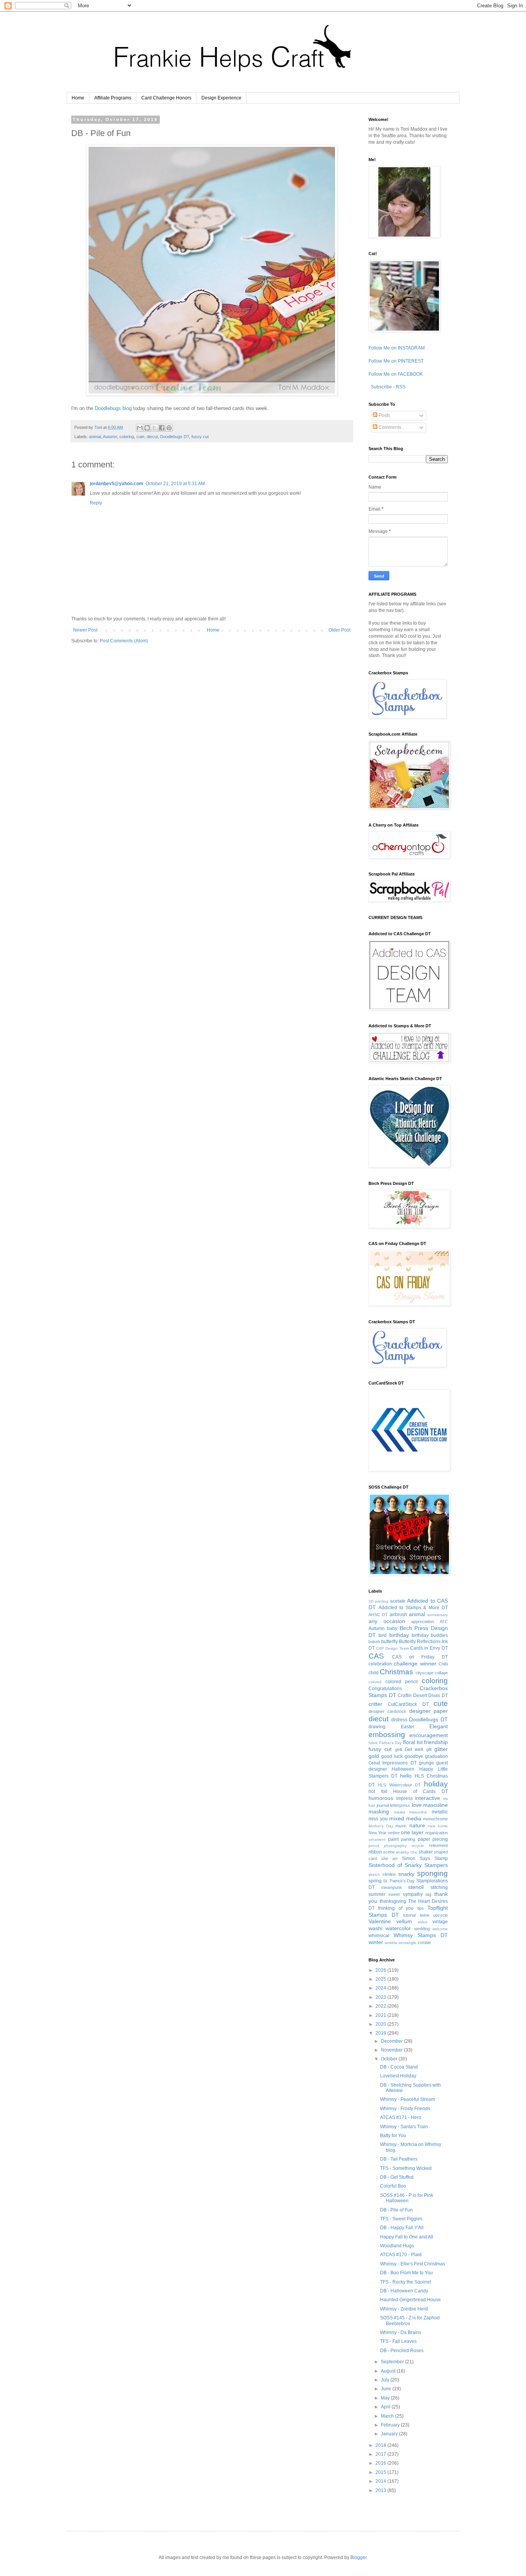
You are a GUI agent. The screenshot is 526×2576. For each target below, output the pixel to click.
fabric (373, 1743)
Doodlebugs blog (113, 408)
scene (389, 1852)
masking (379, 1811)
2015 (381, 2472)
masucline (418, 1812)
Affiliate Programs (113, 98)
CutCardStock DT (408, 1704)
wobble (391, 1943)
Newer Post (85, 630)
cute (140, 437)
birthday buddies (430, 1635)
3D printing (378, 1601)
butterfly (389, 1642)
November (392, 2050)
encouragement (429, 1735)
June (387, 2389)
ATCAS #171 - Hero (401, 2117)
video (423, 1922)
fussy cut (200, 437)
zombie (424, 1943)
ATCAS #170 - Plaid (401, 2255)
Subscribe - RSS (388, 387)
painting (408, 1839)
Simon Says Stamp (425, 1858)
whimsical (379, 1936)
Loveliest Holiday (398, 2076)
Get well (414, 1749)
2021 (381, 2015)
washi (375, 1928)
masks (400, 1812)
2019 (381, 2033)
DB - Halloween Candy (404, 2291)
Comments (389, 427)
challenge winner (415, 1664)
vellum (404, 1921)
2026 (381, 1970)
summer (377, 1894)
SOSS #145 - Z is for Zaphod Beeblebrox (410, 2321)
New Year (378, 1833)
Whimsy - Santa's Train (404, 2127)
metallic (440, 1812)
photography (395, 1846)
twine (425, 1915)
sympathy (413, 1894)
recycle (418, 1846)
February (391, 2425)
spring (375, 1881)
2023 (381, 1997)
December (392, 2041)
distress (399, 1720)
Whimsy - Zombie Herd (404, 2309)
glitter (441, 1749)
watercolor (398, 1928)
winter (376, 1942)
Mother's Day (381, 1826)
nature (417, 1825)
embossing (387, 1735)
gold (374, 1756)
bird (383, 1635)
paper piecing (433, 1839)
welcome (440, 1929)
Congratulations (385, 1689)
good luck (392, 1756)
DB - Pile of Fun (396, 2210)
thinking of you (396, 1908)
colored (375, 1682)
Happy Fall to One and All (407, 2237)
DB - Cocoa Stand (399, 2067)
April (386, 2407)
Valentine (380, 1921)
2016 (381, 2463)
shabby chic (406, 1852)
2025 (381, 1979)
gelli (399, 1749)
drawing (377, 1727)
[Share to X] (154, 428)
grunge (426, 1763)
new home (438, 1826)
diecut (152, 437)
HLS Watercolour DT (399, 1785)
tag (428, 1894)
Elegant (439, 1726)
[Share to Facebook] (162, 428)
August (389, 2371)
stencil (416, 1887)
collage (441, 1673)
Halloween (403, 1769)
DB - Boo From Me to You (406, 2273)
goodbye (414, 1756)
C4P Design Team (393, 1648)
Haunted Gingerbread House (410, 2300)
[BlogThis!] (147, 428)
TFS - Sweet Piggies (401, 2219)
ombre (394, 1833)
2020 (381, 2024)
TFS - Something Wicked (406, 2168)
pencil (374, 1846)
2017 (381, 2454)
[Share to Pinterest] (169, 428)
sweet (394, 1894)
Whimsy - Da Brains (401, 2332)
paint (393, 1839)
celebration (380, 1664)
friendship (436, 1742)
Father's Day (390, 1743)
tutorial (409, 1915)
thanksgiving (393, 1901)
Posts (384, 415)
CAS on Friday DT (420, 1657)
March (388, 2416)
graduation (436, 1756)
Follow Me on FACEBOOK (396, 374)
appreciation (423, 1622)
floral (409, 1742)
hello (406, 1776)
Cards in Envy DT (429, 1648)
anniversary (438, 1615)
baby (392, 1628)
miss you (378, 1819)
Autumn (110, 437)
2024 (381, 1988)
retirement (438, 1845)
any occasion (387, 1621)
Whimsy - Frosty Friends (405, 2109)
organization (436, 1833)
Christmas (396, 1672)
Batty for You (393, 2136)
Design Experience (221, 98)
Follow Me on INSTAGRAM (397, 348)
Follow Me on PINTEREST (396, 361)
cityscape (425, 1673)
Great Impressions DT (393, 1763)
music (401, 1826)
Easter (408, 1727)
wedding (422, 1929)
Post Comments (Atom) (124, 641)
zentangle (407, 1943)
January (390, 2434)
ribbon (375, 1852)
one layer (412, 1832)
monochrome (436, 1819)
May (386, 2398)
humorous (381, 1798)
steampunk (392, 1887)
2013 (381, 2490)
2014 (381, 2481)
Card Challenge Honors (166, 98)
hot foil (378, 1791)
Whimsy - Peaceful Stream (408, 2099)
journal (383, 1805)
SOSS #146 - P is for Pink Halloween (407, 2198)
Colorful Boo (393, 2186)
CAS (376, 1656)
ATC (444, 1622)
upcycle (441, 1915)
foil (420, 1743)
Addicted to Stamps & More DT (413, 1608)
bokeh (374, 1642)
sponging (432, 1873)
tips (421, 1908)
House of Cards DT (420, 1791)
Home (78, 98)
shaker (426, 1852)
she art (389, 1858)
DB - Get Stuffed (397, 2177)
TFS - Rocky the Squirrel (405, 2282)
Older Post (339, 630)
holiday (436, 1784)
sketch (374, 1874)
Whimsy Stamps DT (421, 1935)
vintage (440, 1922)
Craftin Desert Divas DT (423, 1695)
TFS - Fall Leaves (398, 2341)
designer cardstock (387, 1711)
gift (429, 1749)
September (393, 2362)
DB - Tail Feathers (399, 2159)
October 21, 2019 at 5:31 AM (175, 484)
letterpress (400, 1805)
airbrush (398, 1615)
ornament (377, 1839)
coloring (127, 437)
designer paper (429, 1711)
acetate (398, 1601)
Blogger (358, 2558)
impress (405, 1798)
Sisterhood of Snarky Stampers (408, 1865)
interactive (428, 1798)
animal (95, 437)
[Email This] (140, 428)
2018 (381, 2445)
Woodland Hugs (397, 2246)
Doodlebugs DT (175, 437)
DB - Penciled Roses (402, 2351)
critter (375, 1704)
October (390, 2059)
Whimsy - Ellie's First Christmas (413, 2264)
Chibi (443, 1664)
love (417, 1805)
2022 (381, 2006)
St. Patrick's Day (399, 1881)
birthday (399, 1635)
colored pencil (402, 1682)
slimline (389, 1874)
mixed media (405, 1818)
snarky (406, 1874)
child (374, 1673)
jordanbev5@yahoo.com (116, 484)
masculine (436, 1805)
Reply (96, 503)
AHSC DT (378, 1615)
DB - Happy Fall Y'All (402, 2228)
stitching (439, 1887)
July (386, 2380)
